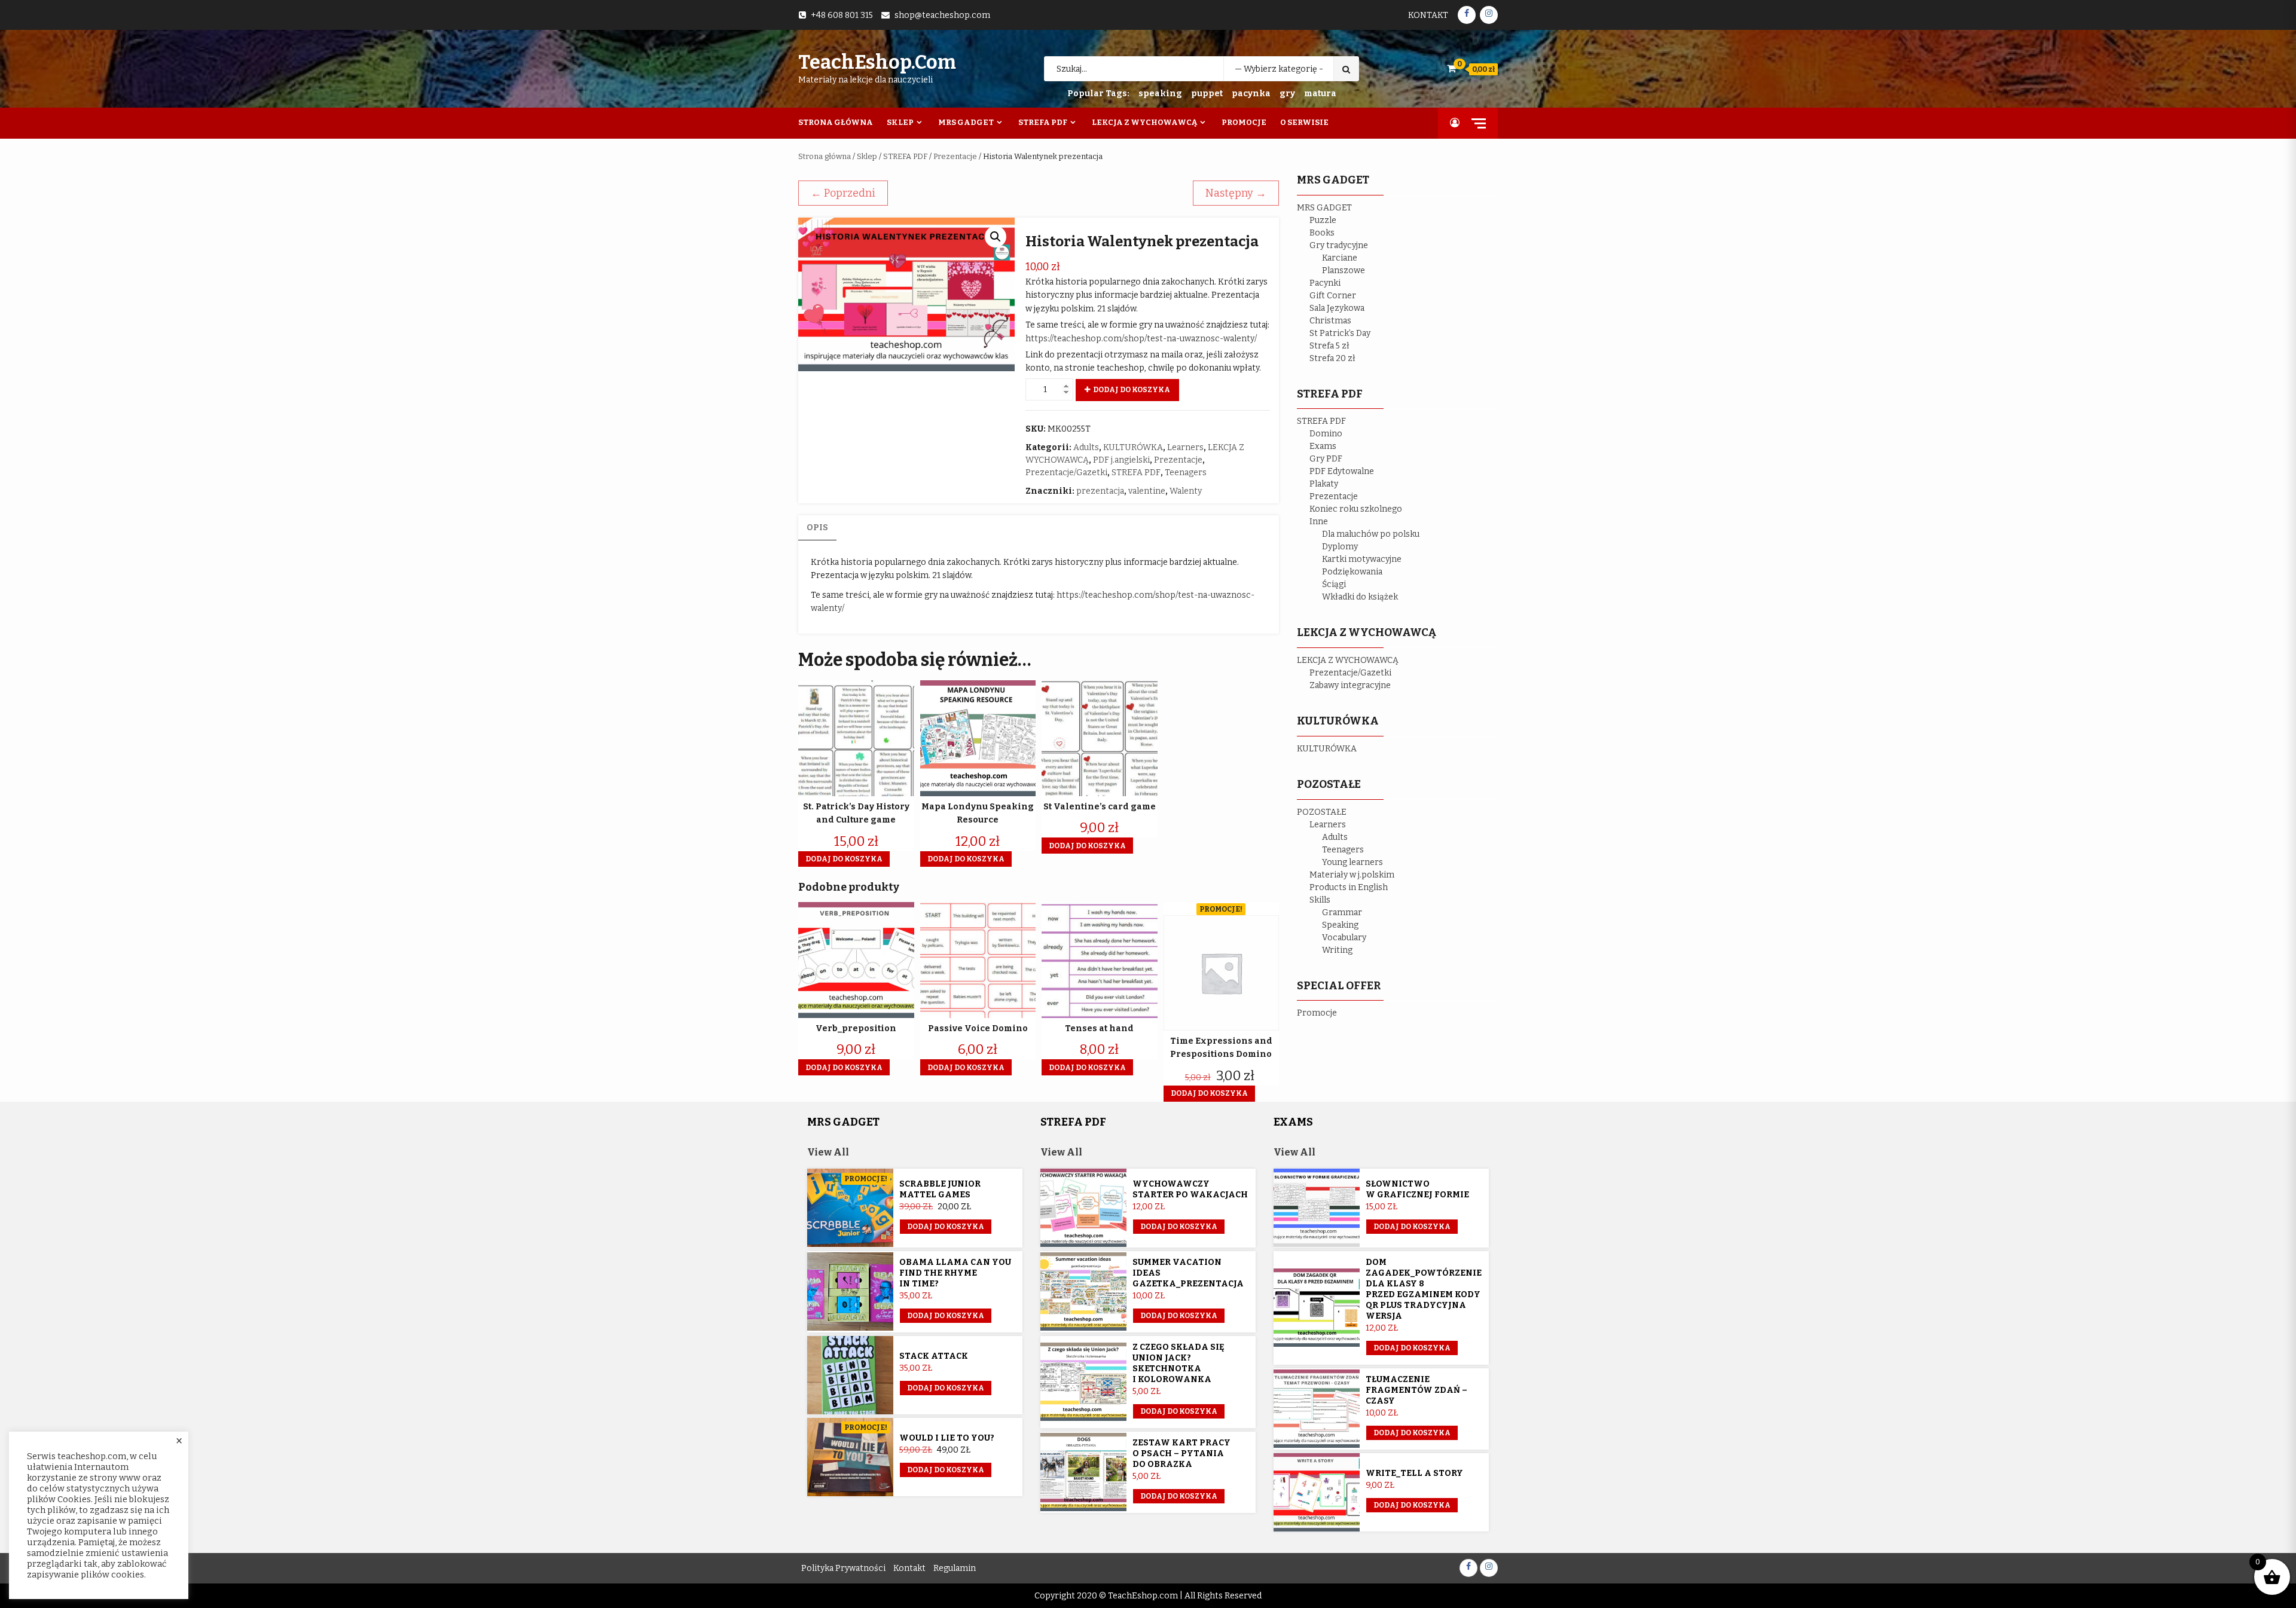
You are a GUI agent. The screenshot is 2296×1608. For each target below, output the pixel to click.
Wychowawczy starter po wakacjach (1190, 1189)
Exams (1323, 446)
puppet (1207, 94)
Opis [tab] (817, 528)
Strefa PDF (1043, 122)
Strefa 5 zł (1329, 346)
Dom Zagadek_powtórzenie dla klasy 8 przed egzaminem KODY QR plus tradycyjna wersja (1424, 1289)
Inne (1319, 522)
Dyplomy (1340, 547)
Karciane (1340, 258)
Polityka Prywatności (843, 1568)
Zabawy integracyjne (1350, 685)
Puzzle (1323, 220)
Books (1322, 233)
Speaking (1340, 925)
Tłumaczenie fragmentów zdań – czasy (1416, 1390)
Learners (1185, 447)
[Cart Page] (1451, 68)
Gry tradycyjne (1339, 245)
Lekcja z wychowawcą (1144, 122)
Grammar (1342, 912)
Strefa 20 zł (1332, 358)
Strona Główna (836, 122)
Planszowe (1344, 270)
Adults (1086, 447)
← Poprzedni (843, 193)
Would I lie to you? (947, 1438)
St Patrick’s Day (1340, 333)
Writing (1337, 950)
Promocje (1244, 122)
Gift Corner (1333, 296)
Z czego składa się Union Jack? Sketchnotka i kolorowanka (1178, 1363)
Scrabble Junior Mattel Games (940, 1189)
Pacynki (1325, 283)
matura (1320, 94)
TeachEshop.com (877, 62)
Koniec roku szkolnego (1356, 509)
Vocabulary (1344, 938)
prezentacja (1100, 491)
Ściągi (1334, 584)
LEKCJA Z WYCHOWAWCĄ (1348, 660)
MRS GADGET (1324, 208)
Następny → (1236, 193)
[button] (996, 237)
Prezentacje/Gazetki (1066, 473)
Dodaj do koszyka (1132, 390)
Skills (1320, 900)
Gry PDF (1326, 459)
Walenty (1186, 491)
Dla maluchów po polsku (1371, 534)
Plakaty (1324, 484)
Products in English (1349, 887)
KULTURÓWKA (1133, 447)
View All (828, 1152)
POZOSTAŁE (1322, 812)
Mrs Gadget (966, 122)
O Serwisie (1304, 122)
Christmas (1330, 321)
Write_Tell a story (1414, 1473)
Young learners (1352, 862)
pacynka (1251, 94)
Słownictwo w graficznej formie (1417, 1189)
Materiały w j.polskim (1352, 875)
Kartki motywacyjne (1362, 559)
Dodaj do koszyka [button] (844, 859)
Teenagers (1186, 473)
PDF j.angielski (1121, 460)
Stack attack (934, 1356)
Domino (1326, 434)
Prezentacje (955, 156)
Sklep (900, 122)
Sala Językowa (1337, 308)
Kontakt (1428, 15)
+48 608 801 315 (842, 15)
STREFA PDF (905, 156)
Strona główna (825, 156)
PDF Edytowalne (1342, 471)
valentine (1147, 491)
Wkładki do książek (1360, 597)
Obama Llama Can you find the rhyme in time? (955, 1273)
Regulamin (955, 1568)
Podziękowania (1352, 572)
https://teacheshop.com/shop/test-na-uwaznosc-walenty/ (1141, 339)
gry (1287, 94)
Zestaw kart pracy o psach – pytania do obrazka (1181, 1453)
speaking (1160, 94)
